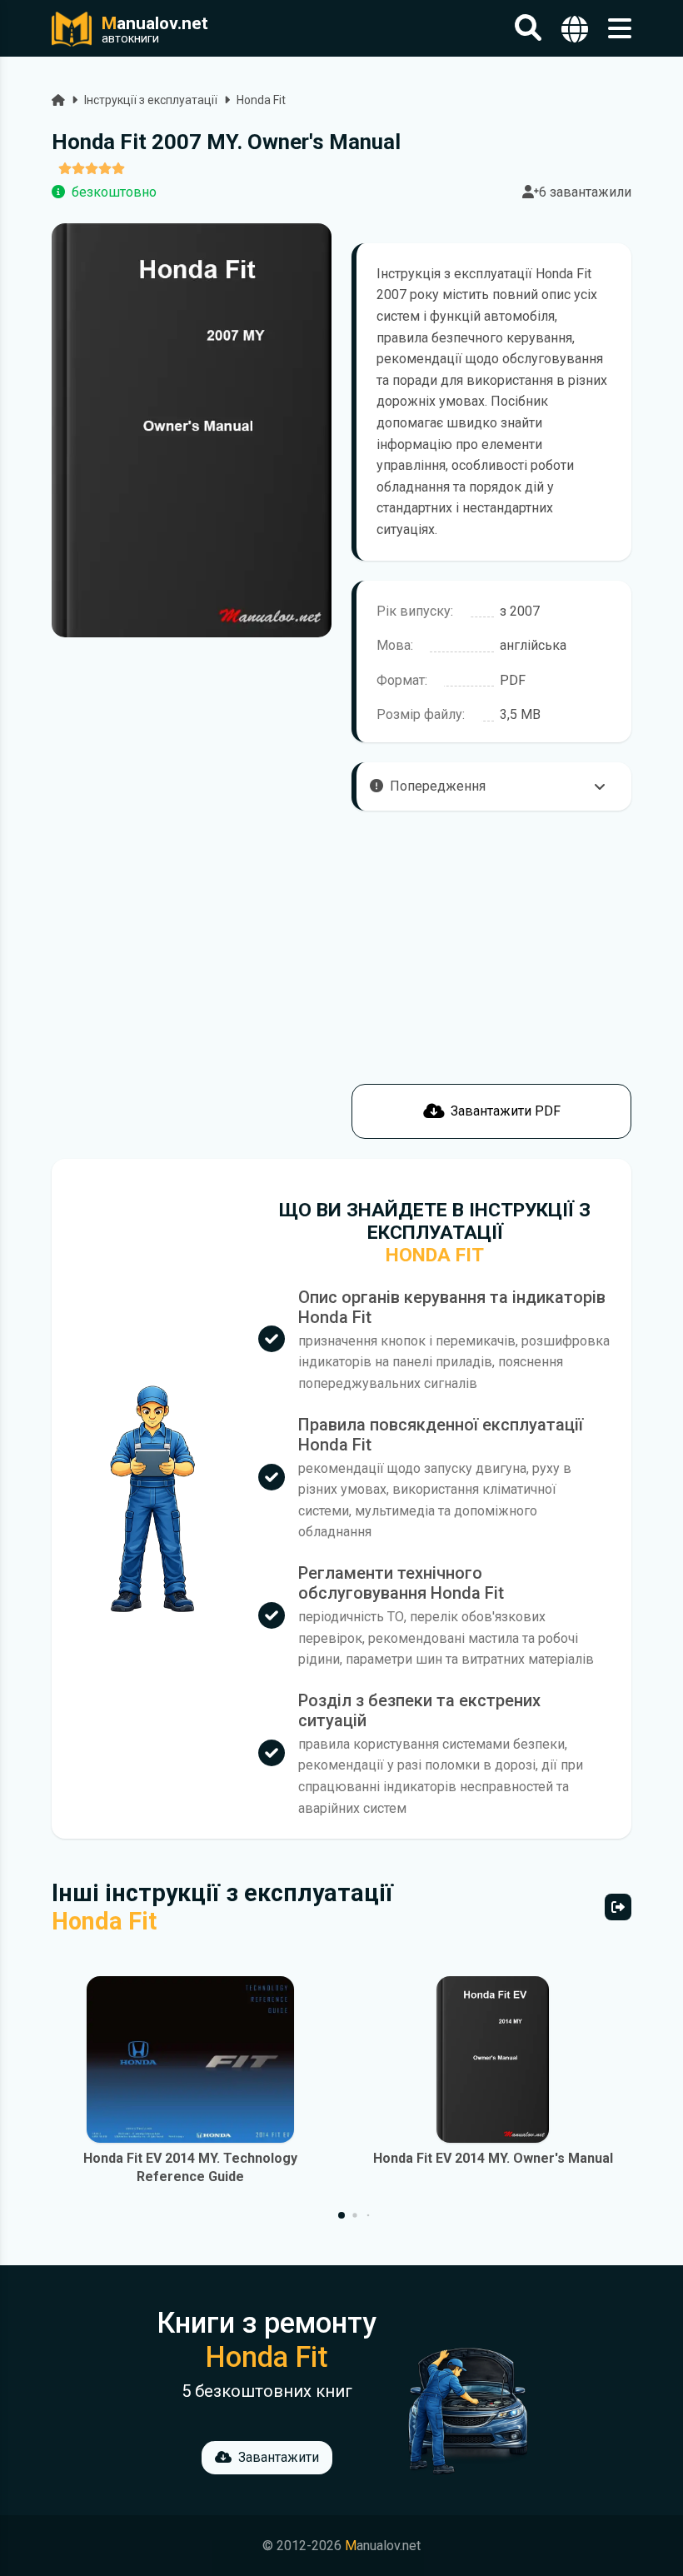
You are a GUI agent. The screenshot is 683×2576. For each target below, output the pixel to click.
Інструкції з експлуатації (151, 100)
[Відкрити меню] (620, 29)
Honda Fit (261, 100)
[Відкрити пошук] (528, 29)
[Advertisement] (192, 1022)
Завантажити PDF (506, 1111)
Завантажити (279, 2457)
